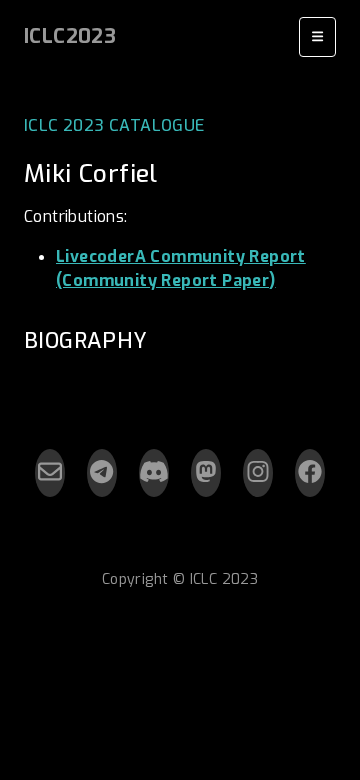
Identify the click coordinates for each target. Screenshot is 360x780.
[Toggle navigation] (317, 37)
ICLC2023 (70, 36)
